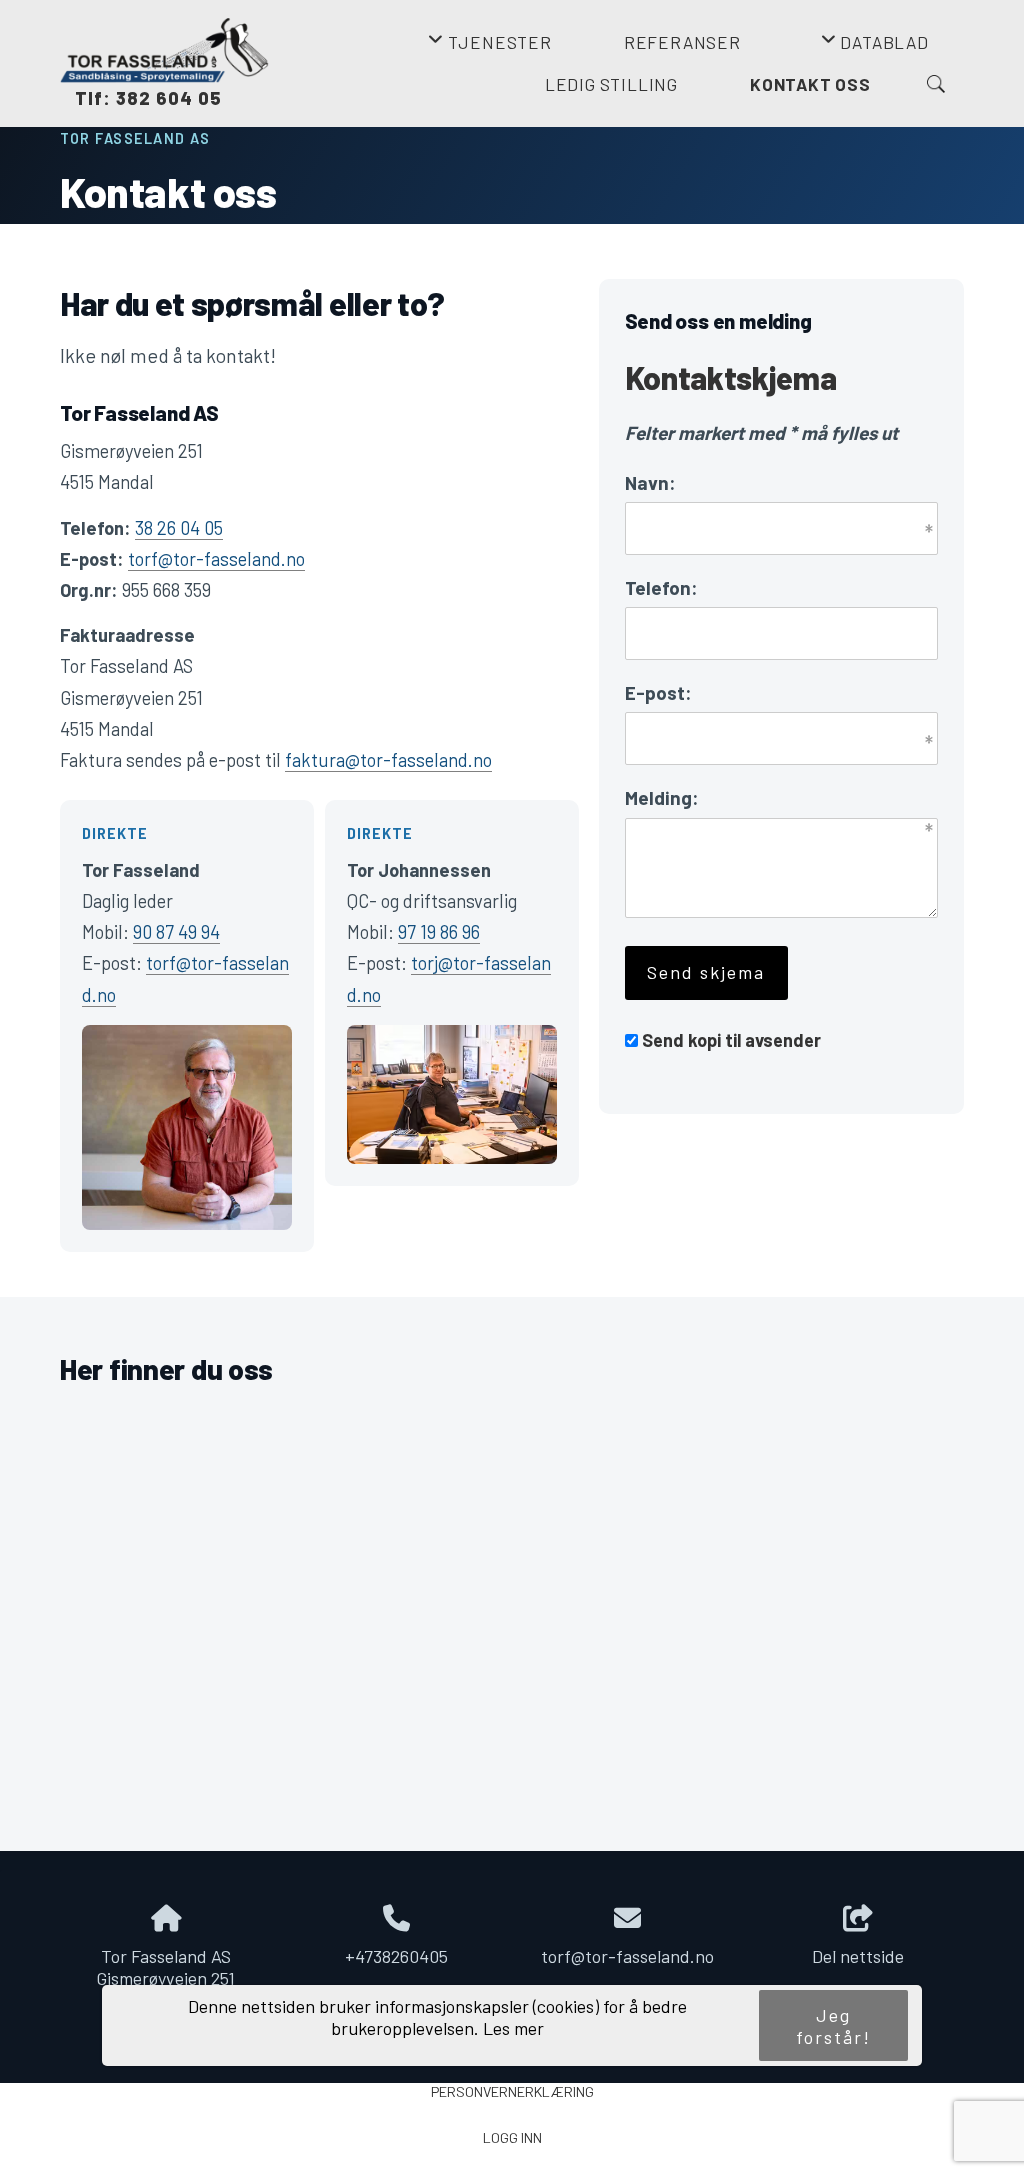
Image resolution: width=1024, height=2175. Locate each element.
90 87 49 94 (176, 932)
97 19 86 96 (439, 932)
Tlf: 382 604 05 (141, 98)
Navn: (650, 482)
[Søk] (936, 84)
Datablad (874, 48)
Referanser (682, 42)
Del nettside (858, 1956)
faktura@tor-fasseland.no (388, 760)
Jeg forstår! (833, 2026)
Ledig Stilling (611, 84)
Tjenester (489, 48)
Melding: (662, 797)
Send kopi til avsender (731, 1040)
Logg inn (512, 2137)
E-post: (658, 692)
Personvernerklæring (512, 2091)
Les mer (513, 2028)
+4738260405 (396, 1956)
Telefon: (661, 587)
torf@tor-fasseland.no (216, 559)
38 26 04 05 (179, 528)
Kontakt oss (810, 84)
